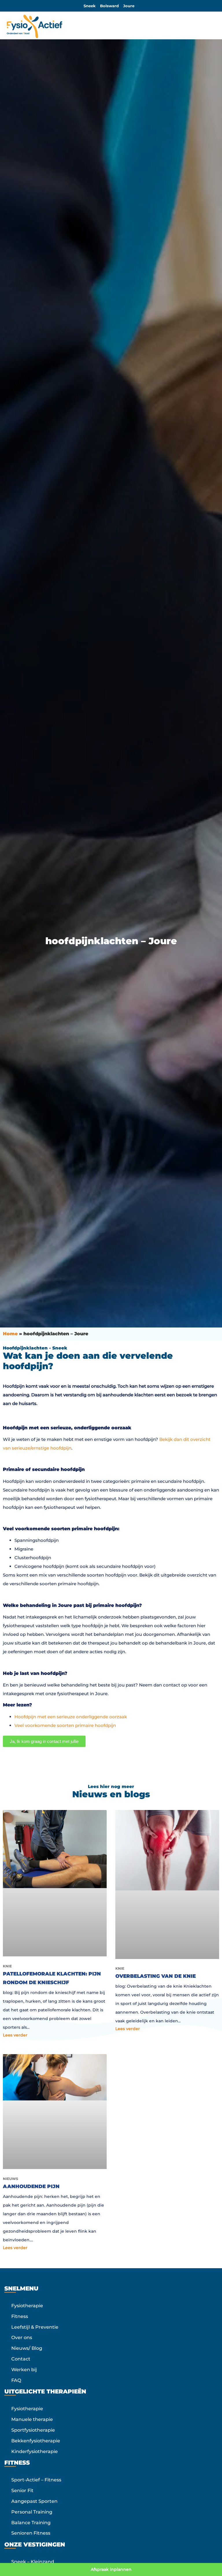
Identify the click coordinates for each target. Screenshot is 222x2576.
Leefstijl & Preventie (35, 2327)
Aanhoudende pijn (31, 2186)
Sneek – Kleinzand (33, 2562)
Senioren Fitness (31, 2533)
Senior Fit (22, 2491)
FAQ (16, 2380)
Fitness (20, 2316)
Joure (129, 6)
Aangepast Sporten (34, 2501)
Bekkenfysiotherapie (36, 2440)
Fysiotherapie (27, 2306)
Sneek (90, 6)
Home (10, 1334)
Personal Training (32, 2512)
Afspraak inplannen (111, 2569)
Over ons (22, 2337)
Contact (21, 2359)
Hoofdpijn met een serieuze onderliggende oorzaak (71, 1717)
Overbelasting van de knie (156, 1976)
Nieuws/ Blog (27, 2348)
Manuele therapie (32, 2419)
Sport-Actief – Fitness (36, 2480)
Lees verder (15, 2035)
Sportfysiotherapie (33, 2430)
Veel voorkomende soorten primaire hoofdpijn (65, 1725)
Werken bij (24, 2369)
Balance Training (31, 2522)
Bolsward (109, 6)
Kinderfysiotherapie (35, 2451)
